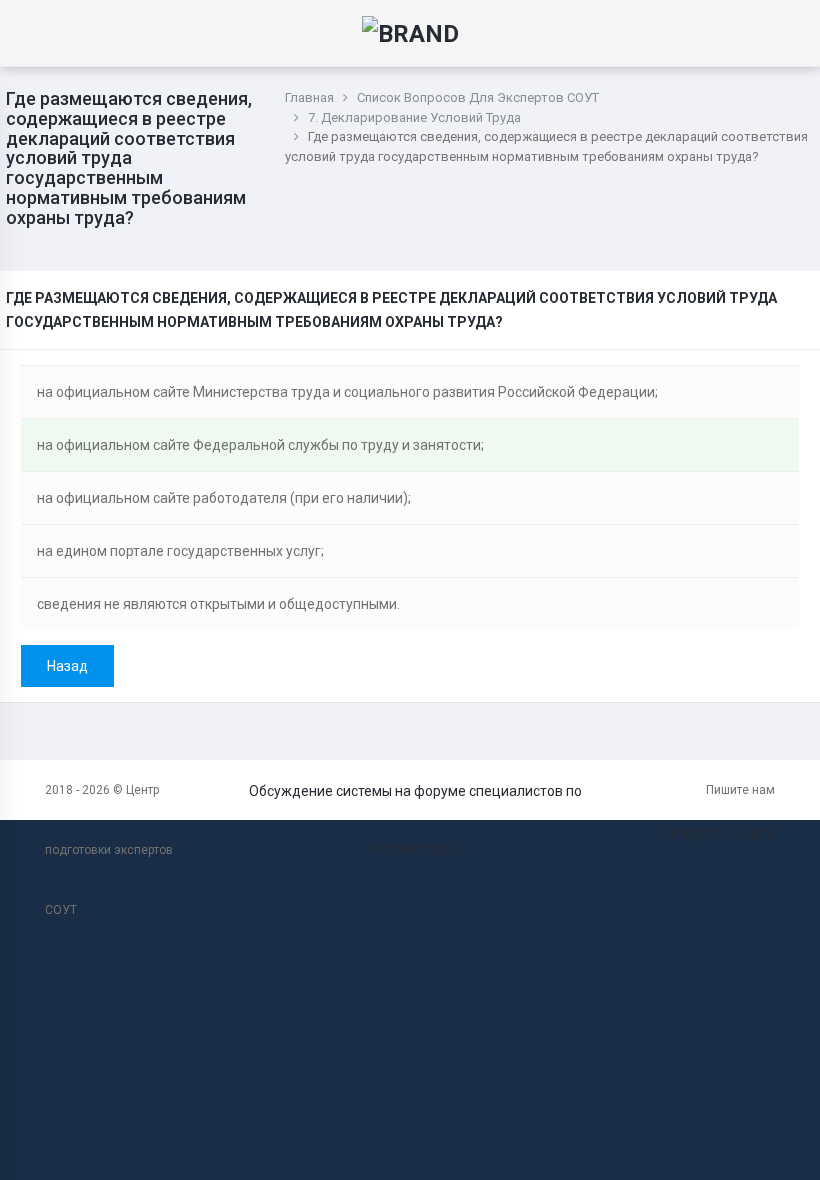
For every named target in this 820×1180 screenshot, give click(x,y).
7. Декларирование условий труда (414, 117)
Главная (309, 97)
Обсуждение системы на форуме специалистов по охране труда (415, 819)
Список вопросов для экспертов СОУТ (478, 97)
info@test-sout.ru (719, 833)
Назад (67, 666)
